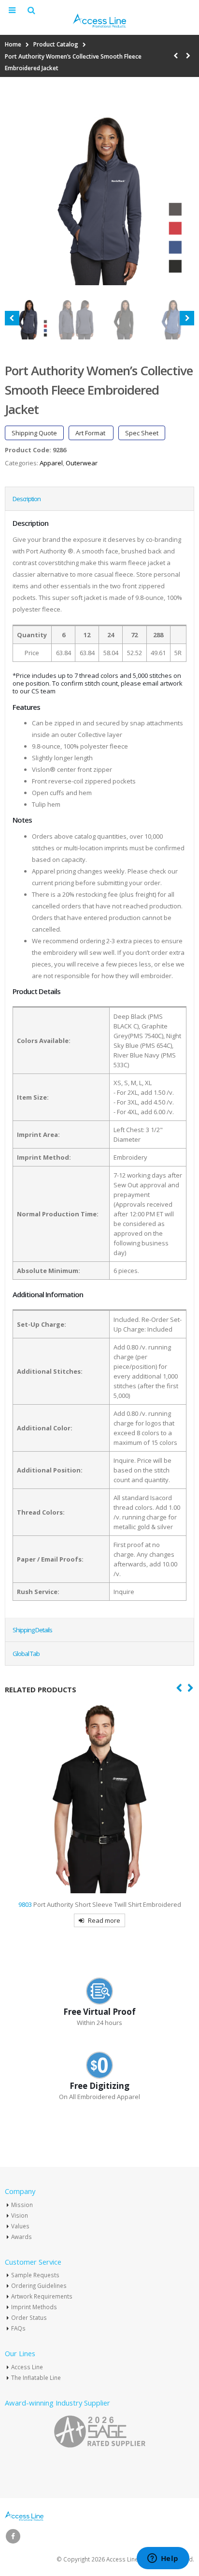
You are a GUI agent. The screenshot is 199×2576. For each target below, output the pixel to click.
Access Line (27, 2367)
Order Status (29, 2317)
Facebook (13, 2536)
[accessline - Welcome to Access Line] (99, 21)
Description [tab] (27, 499)
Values (20, 2226)
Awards (21, 2237)
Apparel (51, 463)
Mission (22, 2205)
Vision (20, 2215)
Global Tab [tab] (26, 1654)
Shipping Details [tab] (32, 1630)
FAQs (18, 2328)
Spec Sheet (142, 433)
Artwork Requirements (42, 2296)
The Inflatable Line (36, 2377)
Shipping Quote (34, 433)
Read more (104, 1920)
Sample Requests (35, 2275)
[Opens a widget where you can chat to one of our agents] (163, 2559)
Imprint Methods (34, 2307)
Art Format (91, 433)
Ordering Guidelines (39, 2285)
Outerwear (82, 463)
